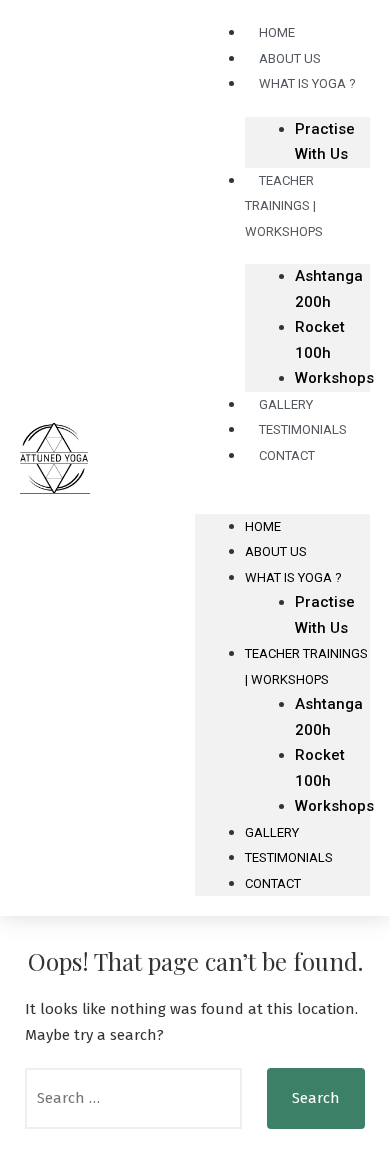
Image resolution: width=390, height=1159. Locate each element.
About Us (276, 551)
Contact (287, 455)
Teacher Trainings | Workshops (284, 206)
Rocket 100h (320, 340)
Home (263, 526)
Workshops (334, 378)
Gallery (272, 832)
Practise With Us (325, 142)
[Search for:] (133, 1098)
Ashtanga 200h (329, 289)
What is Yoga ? (307, 83)
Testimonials (289, 857)
